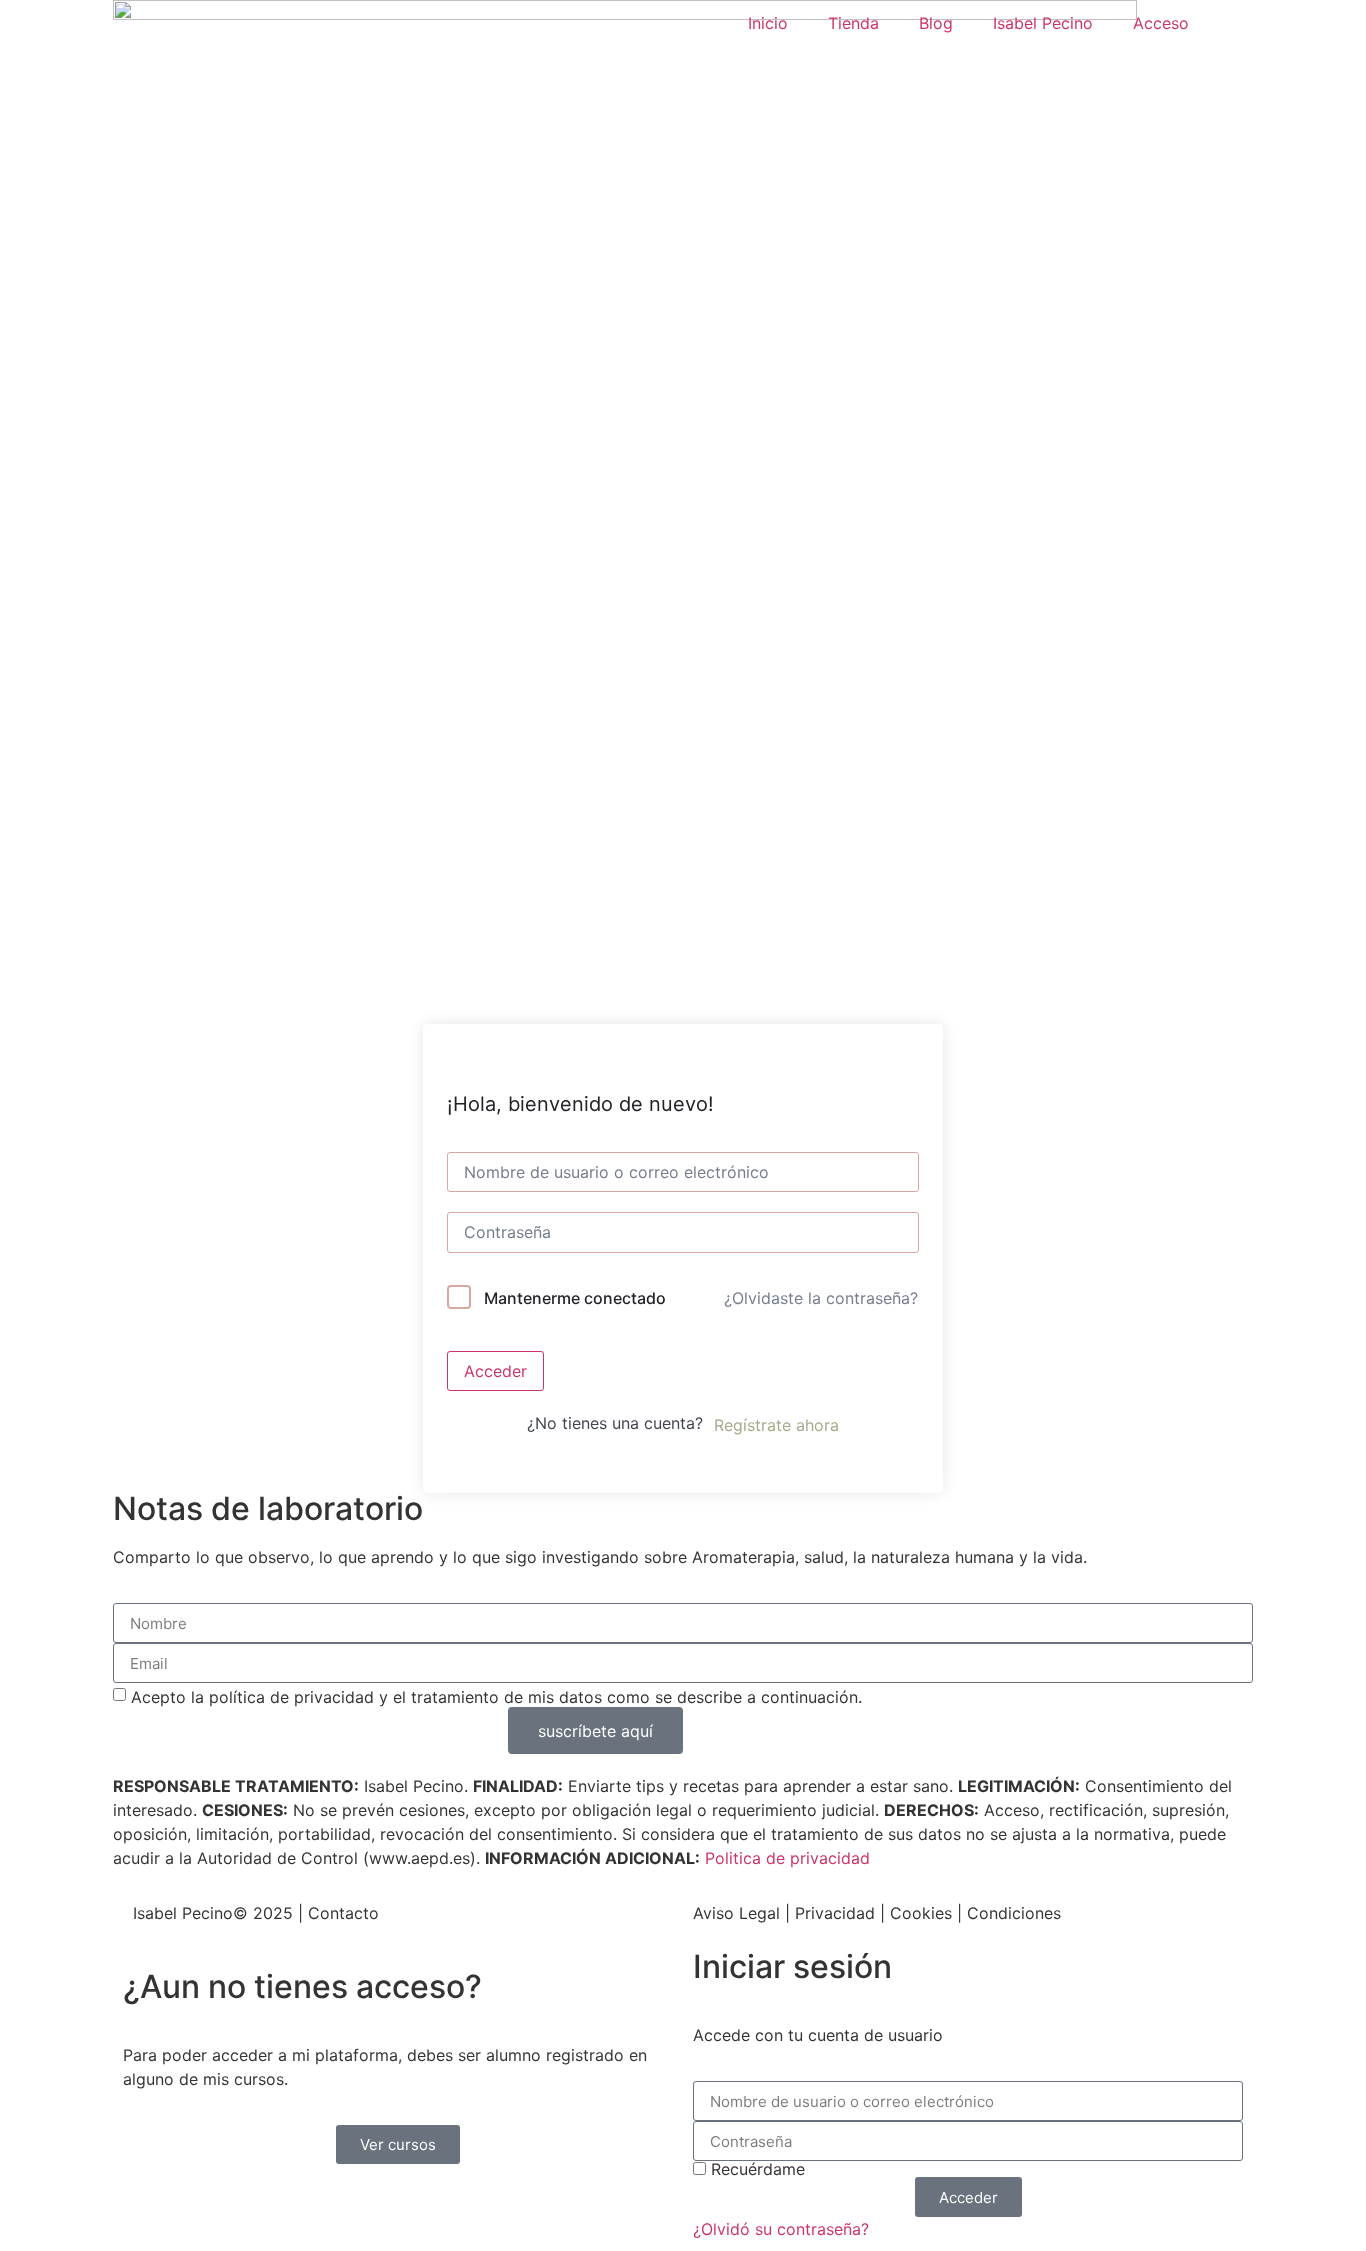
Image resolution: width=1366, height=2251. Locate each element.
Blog (936, 23)
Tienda (853, 23)
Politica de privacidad (787, 1858)
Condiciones (1014, 1913)
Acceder (495, 1371)
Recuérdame (755, 2169)
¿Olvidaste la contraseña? (821, 1298)
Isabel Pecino (1043, 23)
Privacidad (835, 1913)
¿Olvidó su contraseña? (781, 2229)
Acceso (1161, 23)
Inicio (768, 23)
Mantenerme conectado (575, 1298)
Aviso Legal (736, 1913)
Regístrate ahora (776, 1425)
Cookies (921, 1913)
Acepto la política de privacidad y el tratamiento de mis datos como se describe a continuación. (496, 1697)
